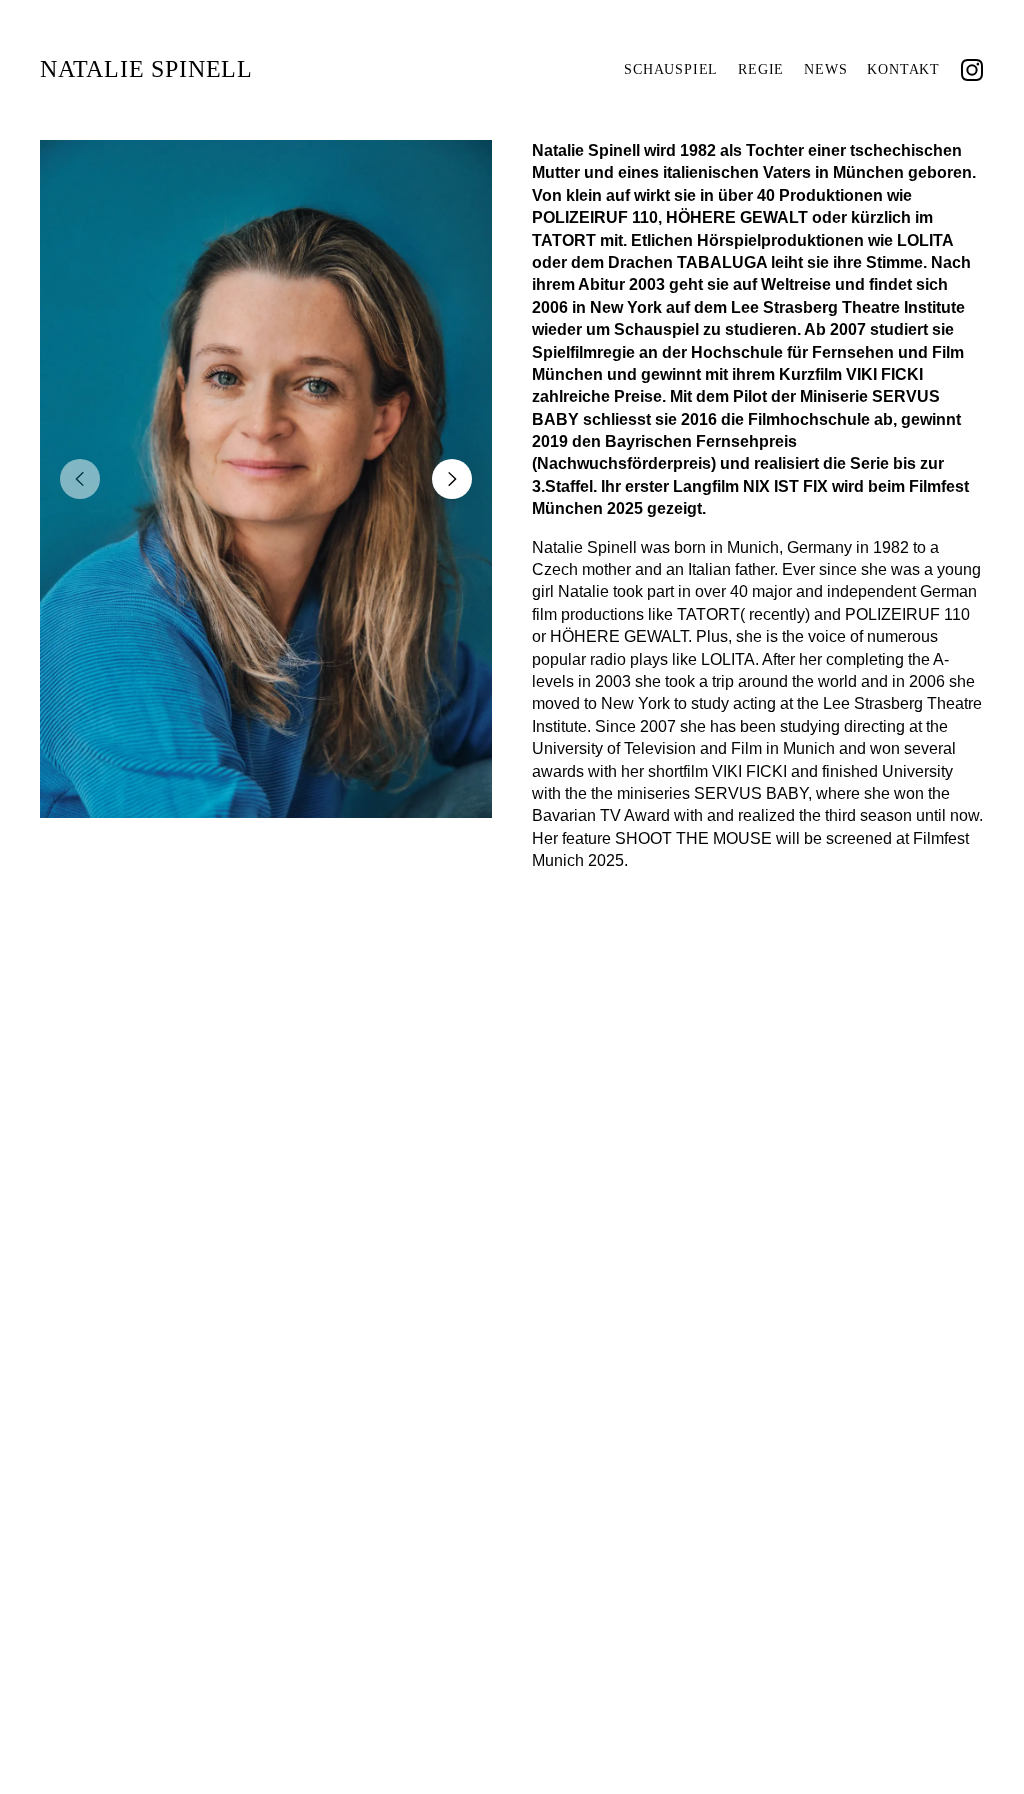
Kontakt (903, 69)
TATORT (564, 240)
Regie (761, 69)
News (825, 69)
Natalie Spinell (146, 69)
